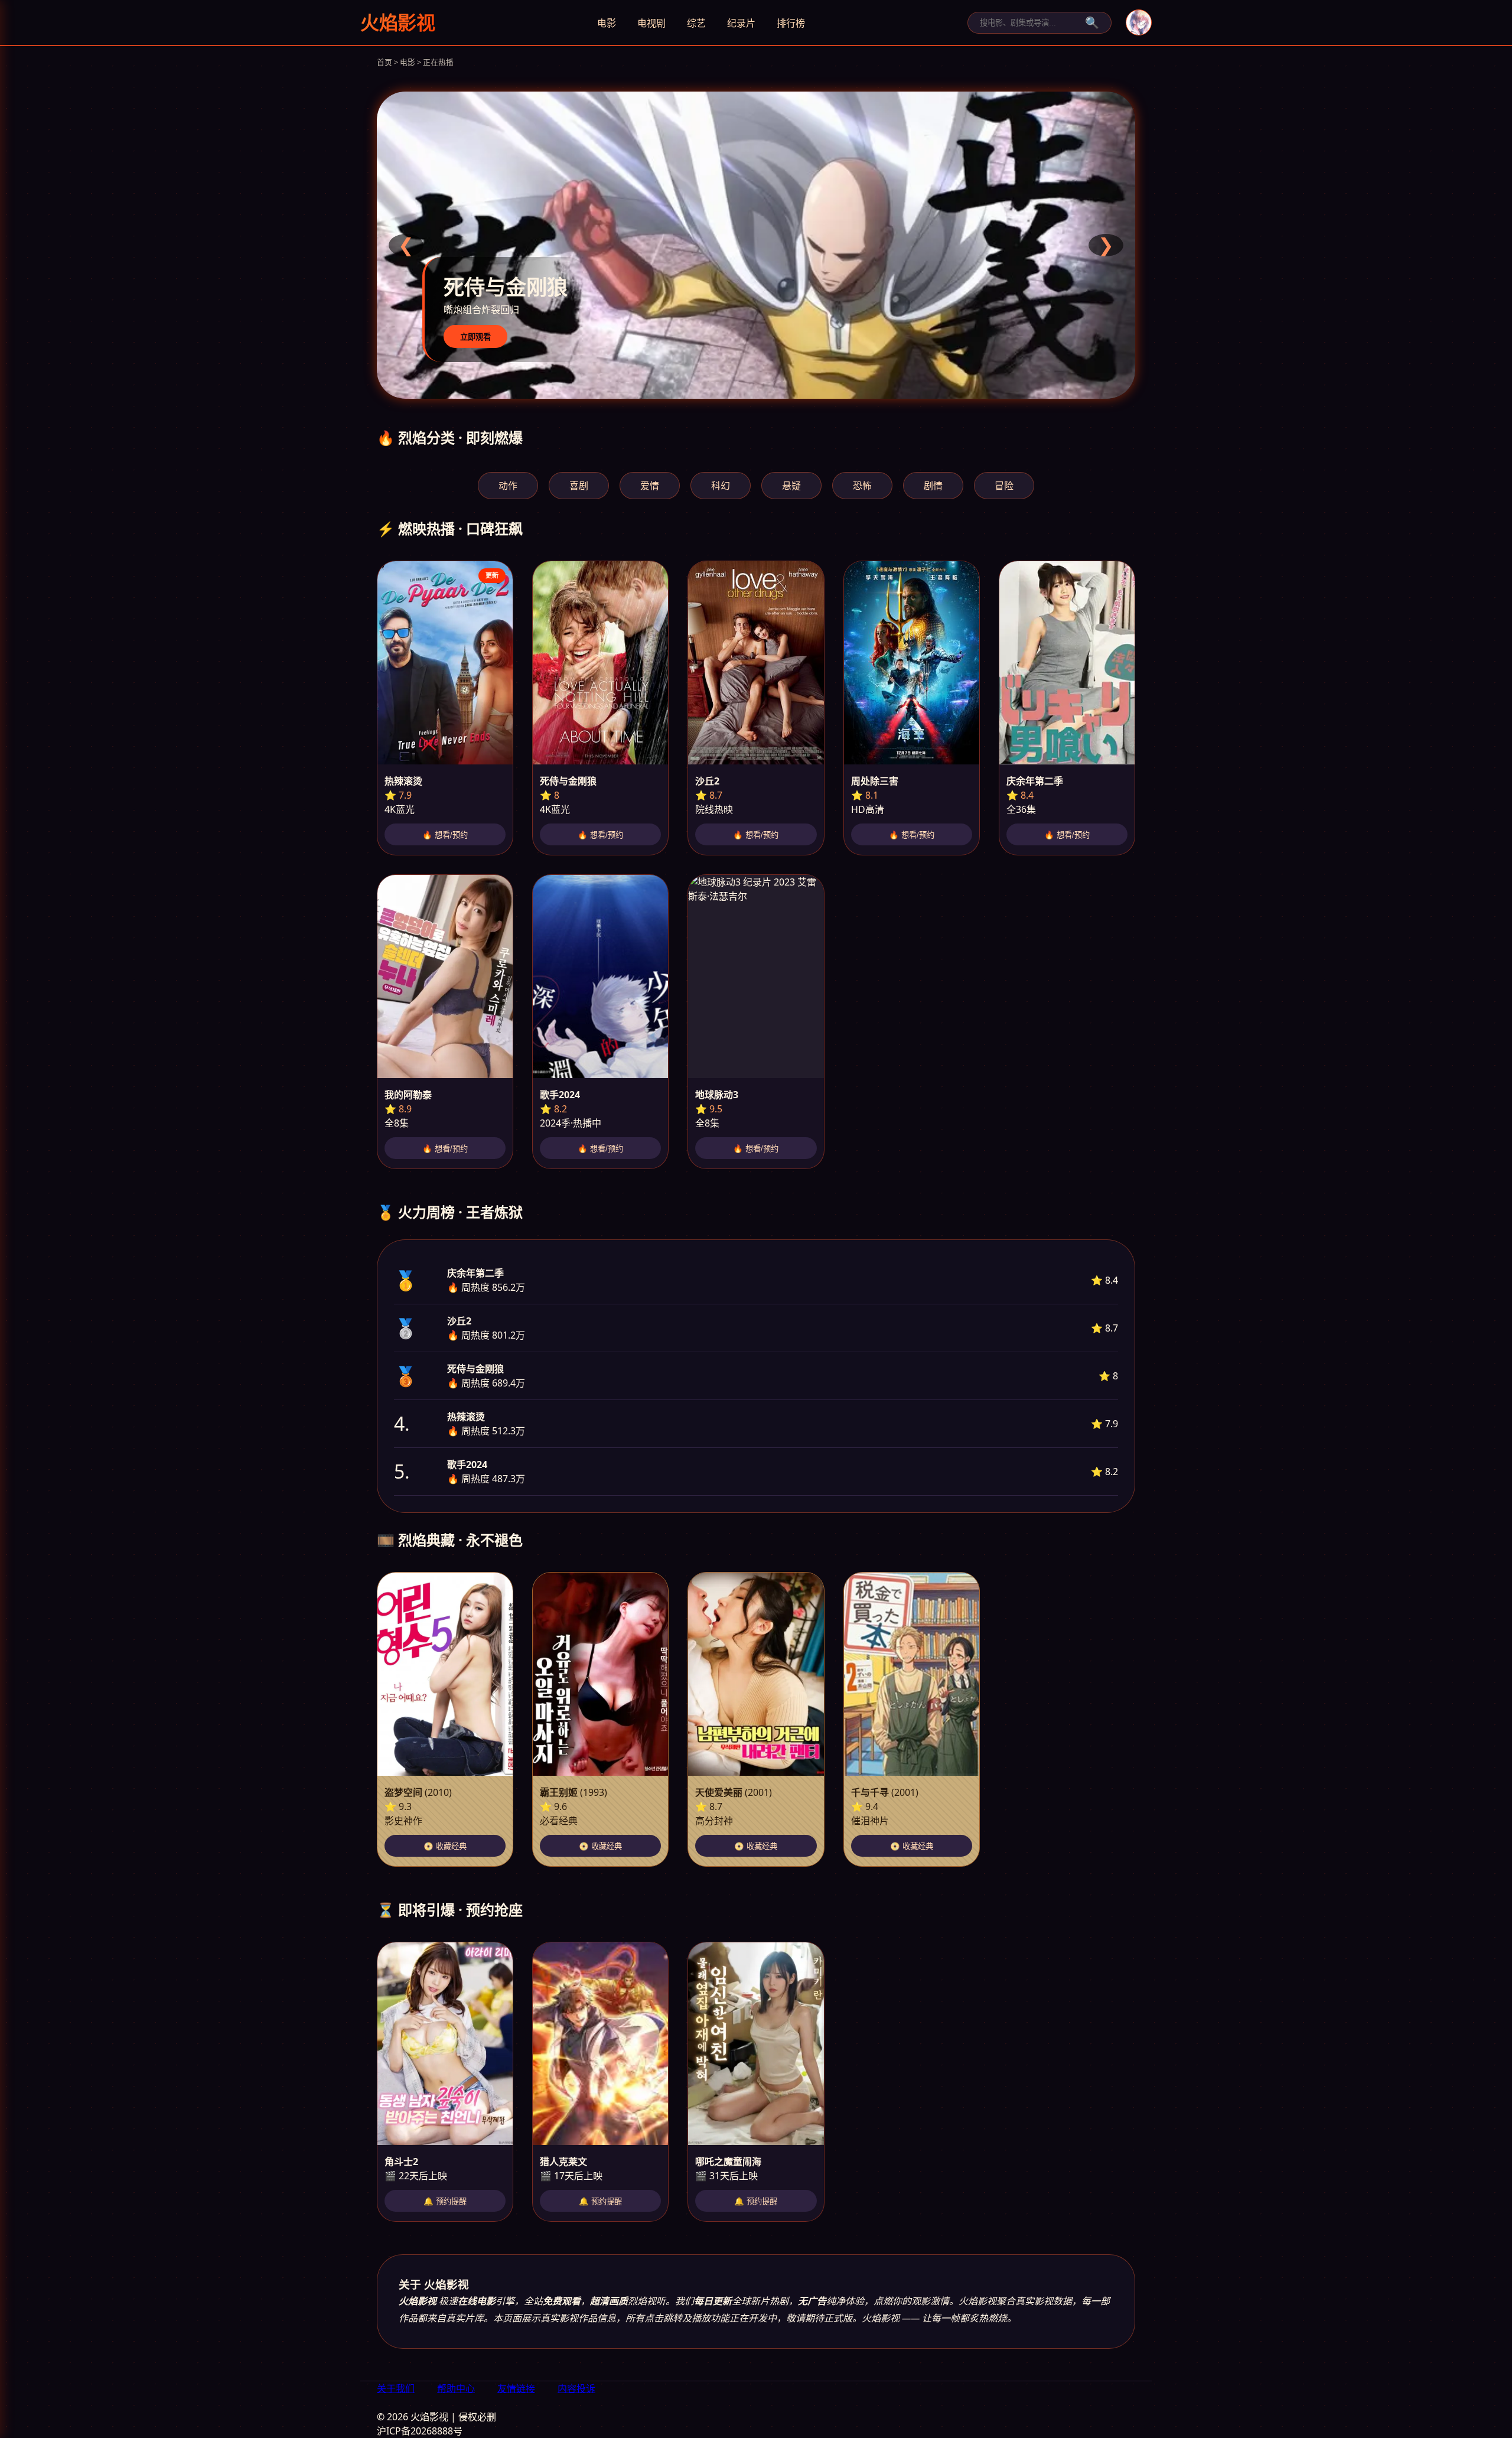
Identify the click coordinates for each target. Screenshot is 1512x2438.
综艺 (696, 23)
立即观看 (475, 337)
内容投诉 (576, 2388)
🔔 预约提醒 (445, 2201)
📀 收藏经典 (445, 1846)
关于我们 (396, 2388)
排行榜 (791, 23)
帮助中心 (456, 2388)
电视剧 (651, 23)
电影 (607, 23)
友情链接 (516, 2388)
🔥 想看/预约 (445, 835)
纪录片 (741, 23)
